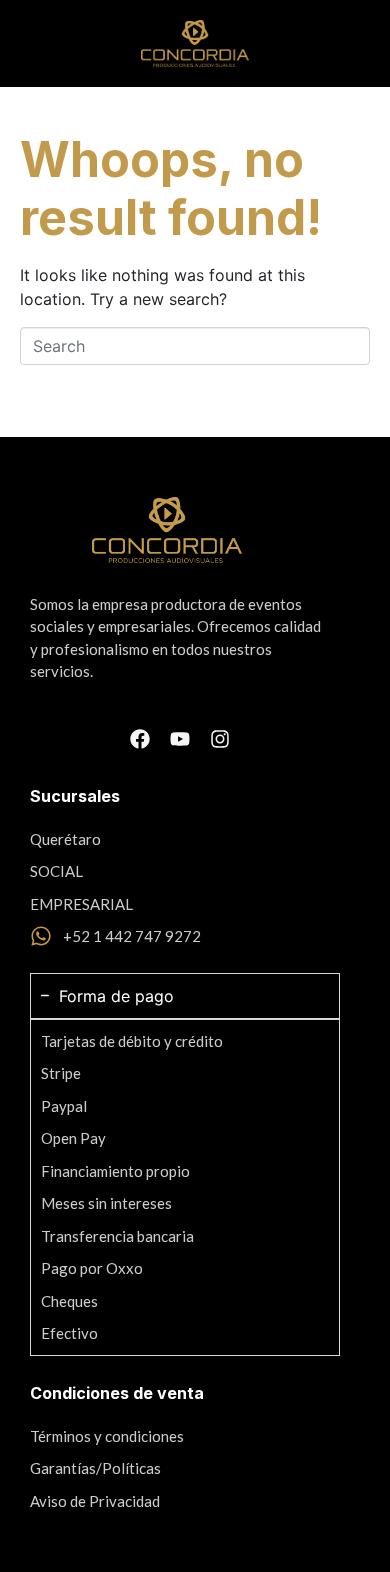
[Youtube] (180, 739)
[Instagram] (220, 739)
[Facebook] (140, 739)
